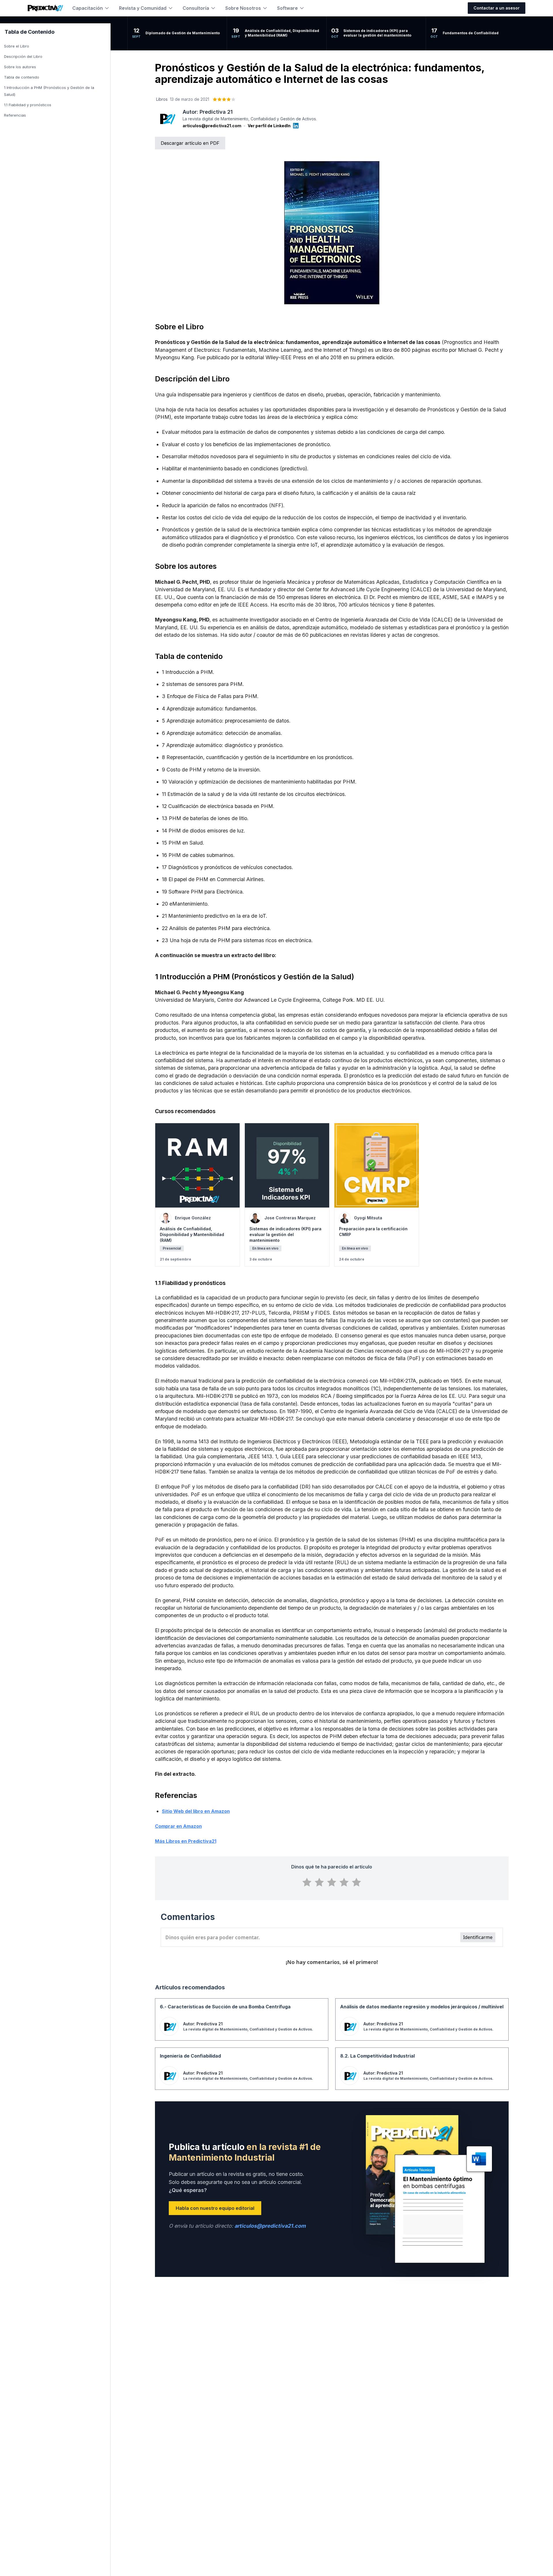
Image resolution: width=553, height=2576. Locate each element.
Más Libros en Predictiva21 (186, 1841)
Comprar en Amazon (178, 1826)
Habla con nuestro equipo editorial (215, 2208)
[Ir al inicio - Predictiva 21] (45, 8)
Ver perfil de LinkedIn (269, 126)
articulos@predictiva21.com (212, 126)
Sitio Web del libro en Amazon (196, 1811)
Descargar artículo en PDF (190, 143)
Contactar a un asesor (497, 8)
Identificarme (478, 1937)
